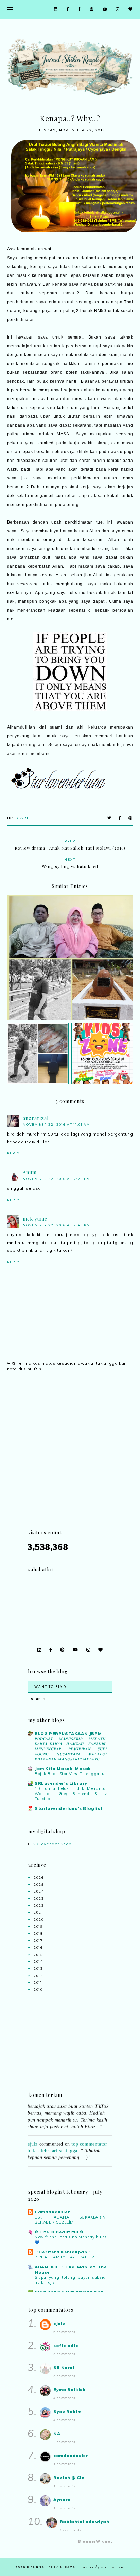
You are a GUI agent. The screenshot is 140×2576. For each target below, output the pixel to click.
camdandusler (71, 2456)
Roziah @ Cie (69, 2478)
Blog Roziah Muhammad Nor (69, 2292)
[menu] (10, 9)
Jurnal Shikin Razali (55, 2567)
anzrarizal (36, 1118)
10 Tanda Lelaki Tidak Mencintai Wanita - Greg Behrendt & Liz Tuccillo (71, 1794)
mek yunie (35, 1219)
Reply (13, 1153)
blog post (81, 2169)
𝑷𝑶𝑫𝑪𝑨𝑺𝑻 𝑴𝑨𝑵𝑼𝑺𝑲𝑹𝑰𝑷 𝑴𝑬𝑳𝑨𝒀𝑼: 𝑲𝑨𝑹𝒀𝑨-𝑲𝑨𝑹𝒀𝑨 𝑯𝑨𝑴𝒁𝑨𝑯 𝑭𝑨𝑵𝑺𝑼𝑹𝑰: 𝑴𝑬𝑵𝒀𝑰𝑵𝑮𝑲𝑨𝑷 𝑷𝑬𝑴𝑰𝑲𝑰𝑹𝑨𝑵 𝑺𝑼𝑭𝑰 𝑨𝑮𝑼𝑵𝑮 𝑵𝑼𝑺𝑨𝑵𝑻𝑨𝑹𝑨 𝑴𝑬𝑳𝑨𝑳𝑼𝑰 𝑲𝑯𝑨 (71, 1749)
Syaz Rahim (67, 2411)
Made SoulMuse (103, 2567)
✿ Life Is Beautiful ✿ (59, 2232)
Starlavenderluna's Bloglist (68, 1808)
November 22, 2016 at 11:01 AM (57, 1125)
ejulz (33, 2138)
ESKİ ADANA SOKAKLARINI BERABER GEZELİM (71, 2220)
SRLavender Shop (52, 1844)
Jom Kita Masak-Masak (63, 1768)
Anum (30, 1172)
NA (57, 2434)
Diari (22, 818)
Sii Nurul (64, 2367)
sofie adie (66, 2345)
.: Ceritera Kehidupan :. (63, 2252)
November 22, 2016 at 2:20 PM (57, 1179)
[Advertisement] (70, 1459)
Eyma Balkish (69, 2389)
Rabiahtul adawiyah (85, 2522)
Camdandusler (52, 2212)
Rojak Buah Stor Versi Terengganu (69, 1774)
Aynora (62, 2500)
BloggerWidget (95, 2541)
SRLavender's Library (61, 1783)
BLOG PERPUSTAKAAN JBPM (68, 1733)
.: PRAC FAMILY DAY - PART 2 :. (66, 2257)
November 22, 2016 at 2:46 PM (57, 1225)
